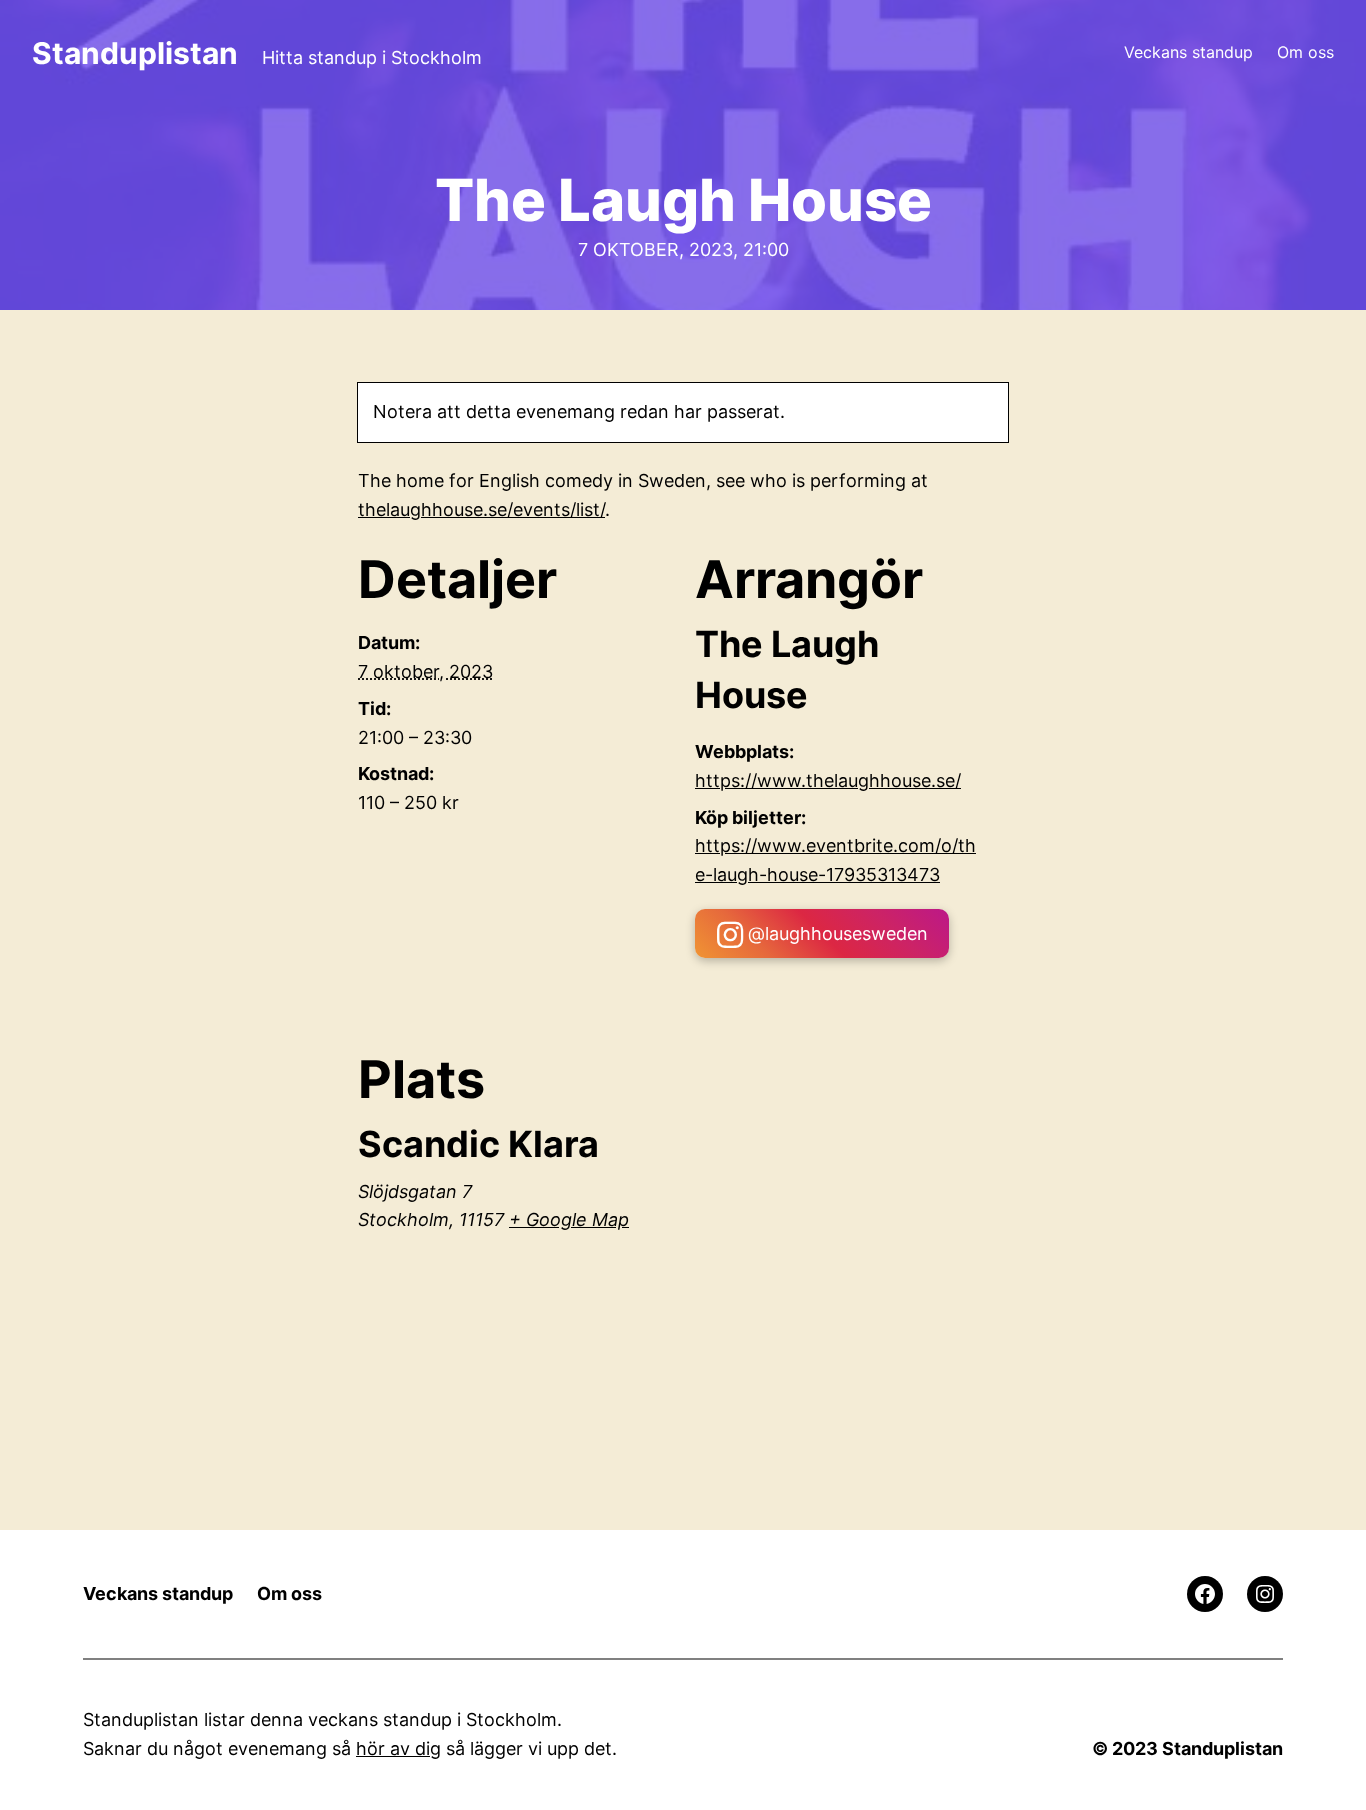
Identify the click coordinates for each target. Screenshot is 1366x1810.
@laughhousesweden (838, 933)
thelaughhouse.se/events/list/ (481, 509)
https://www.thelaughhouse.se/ (828, 780)
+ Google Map (569, 1219)
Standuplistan (135, 53)
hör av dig (398, 1748)
